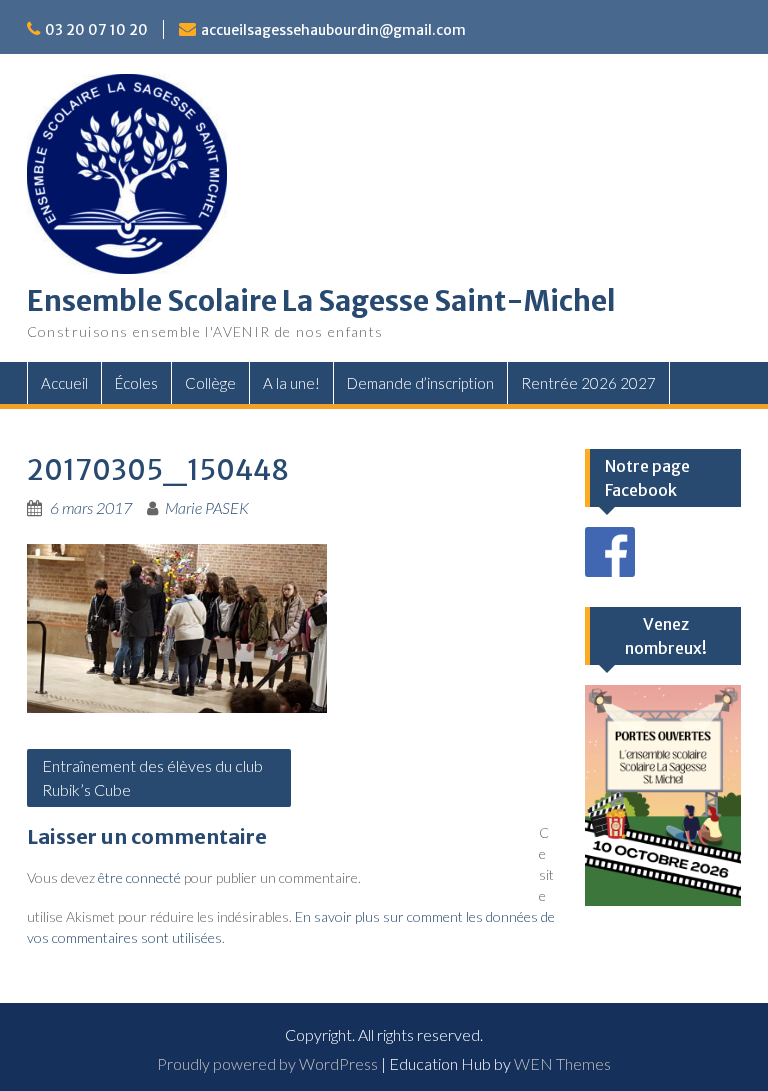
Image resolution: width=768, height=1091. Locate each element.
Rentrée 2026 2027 (588, 383)
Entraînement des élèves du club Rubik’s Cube (152, 777)
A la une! (291, 383)
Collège (210, 383)
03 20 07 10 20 (96, 30)
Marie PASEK (207, 507)
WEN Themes (562, 1063)
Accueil (64, 383)
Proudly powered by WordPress (267, 1063)
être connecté (139, 877)
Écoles (136, 383)
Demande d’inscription (420, 383)
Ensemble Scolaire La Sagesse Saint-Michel (321, 301)
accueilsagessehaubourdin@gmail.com (333, 30)
